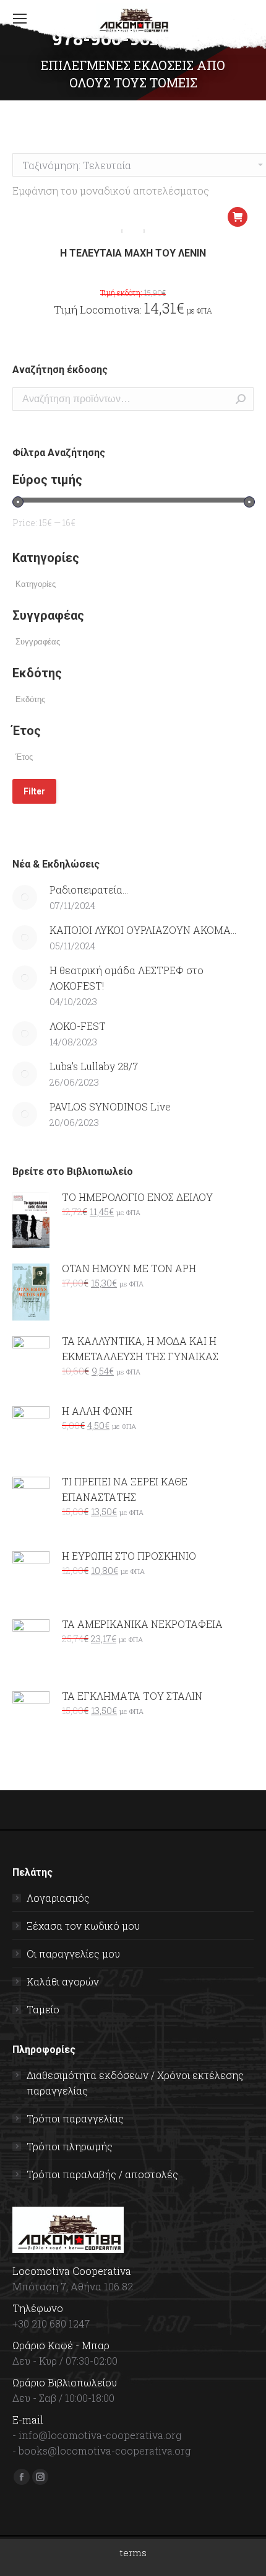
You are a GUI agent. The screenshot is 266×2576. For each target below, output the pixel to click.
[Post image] (25, 897)
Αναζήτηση (241, 399)
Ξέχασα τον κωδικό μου (83, 1926)
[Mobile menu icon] (20, 19)
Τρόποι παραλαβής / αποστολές (102, 2174)
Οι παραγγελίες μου (73, 1954)
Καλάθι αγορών (63, 1981)
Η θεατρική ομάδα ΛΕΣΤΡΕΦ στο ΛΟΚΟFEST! (127, 978)
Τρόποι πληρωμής (70, 2146)
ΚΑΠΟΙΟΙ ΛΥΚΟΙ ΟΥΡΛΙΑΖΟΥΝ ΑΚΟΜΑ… (143, 930)
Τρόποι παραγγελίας (75, 2118)
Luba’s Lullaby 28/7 (94, 1066)
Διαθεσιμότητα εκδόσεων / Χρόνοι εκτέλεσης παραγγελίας (135, 2083)
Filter (34, 791)
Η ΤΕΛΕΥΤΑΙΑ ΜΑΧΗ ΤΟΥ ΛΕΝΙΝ (133, 253)
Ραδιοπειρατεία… (89, 890)
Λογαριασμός (58, 1898)
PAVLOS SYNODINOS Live (110, 1106)
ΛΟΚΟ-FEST (78, 1026)
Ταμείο (43, 2009)
